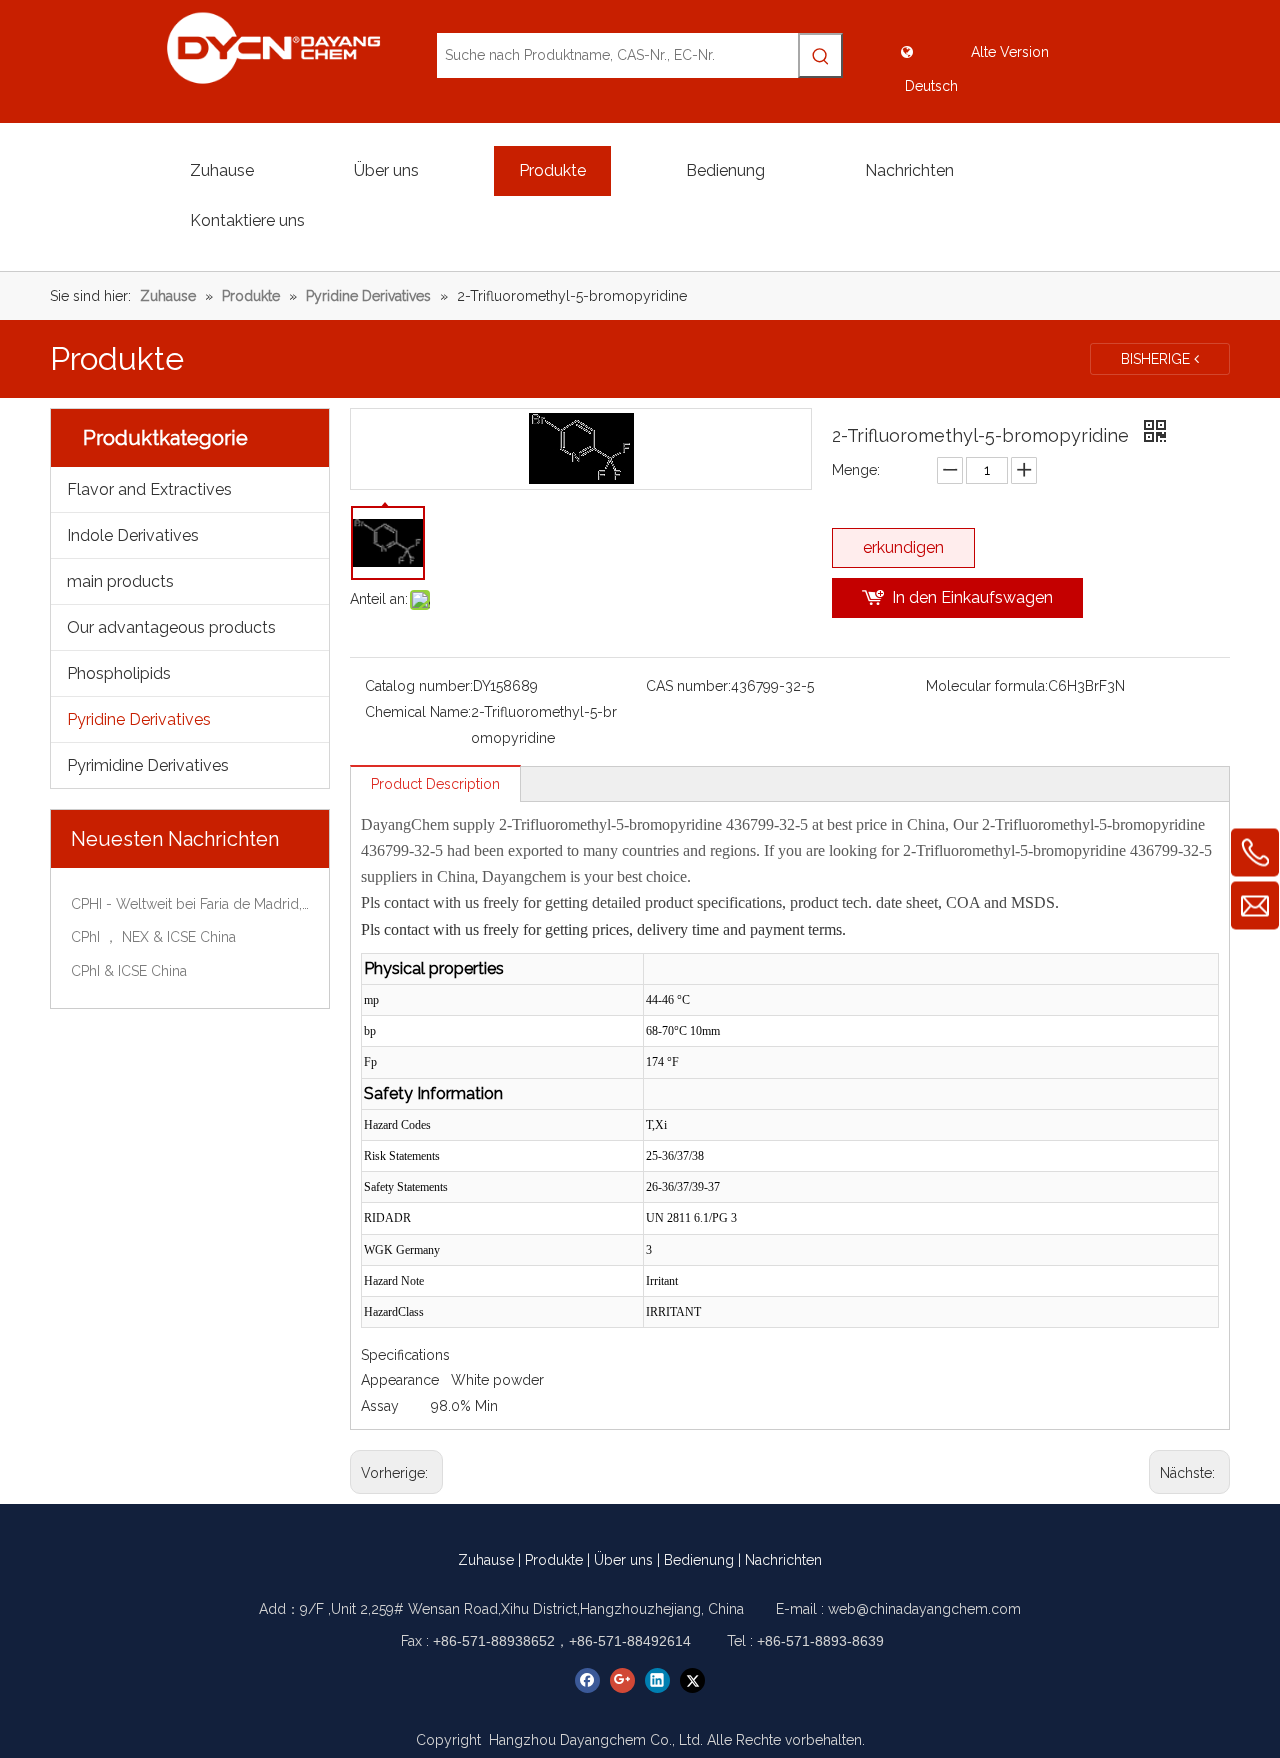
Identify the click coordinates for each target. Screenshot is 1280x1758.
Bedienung (699, 1560)
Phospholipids (119, 673)
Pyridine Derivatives (139, 719)
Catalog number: (419, 686)
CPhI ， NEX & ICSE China (153, 937)
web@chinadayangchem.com (924, 1609)
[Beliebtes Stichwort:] (820, 55)
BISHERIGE (1157, 359)
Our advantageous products (171, 627)
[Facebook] (587, 1680)
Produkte (554, 1560)
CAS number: (688, 686)
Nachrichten (783, 1560)
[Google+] (622, 1680)
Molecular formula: (987, 686)
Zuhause (486, 1560)
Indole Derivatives (133, 535)
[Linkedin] (657, 1680)
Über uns (623, 1560)
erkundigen (903, 547)
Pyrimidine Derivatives (148, 765)
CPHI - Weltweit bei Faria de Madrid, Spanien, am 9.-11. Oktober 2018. (190, 904)
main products (120, 581)
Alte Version (1010, 52)
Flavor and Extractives (149, 489)
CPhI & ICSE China (129, 971)
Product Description (435, 784)
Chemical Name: (418, 712)
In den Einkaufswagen (972, 597)
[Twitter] (692, 1680)
